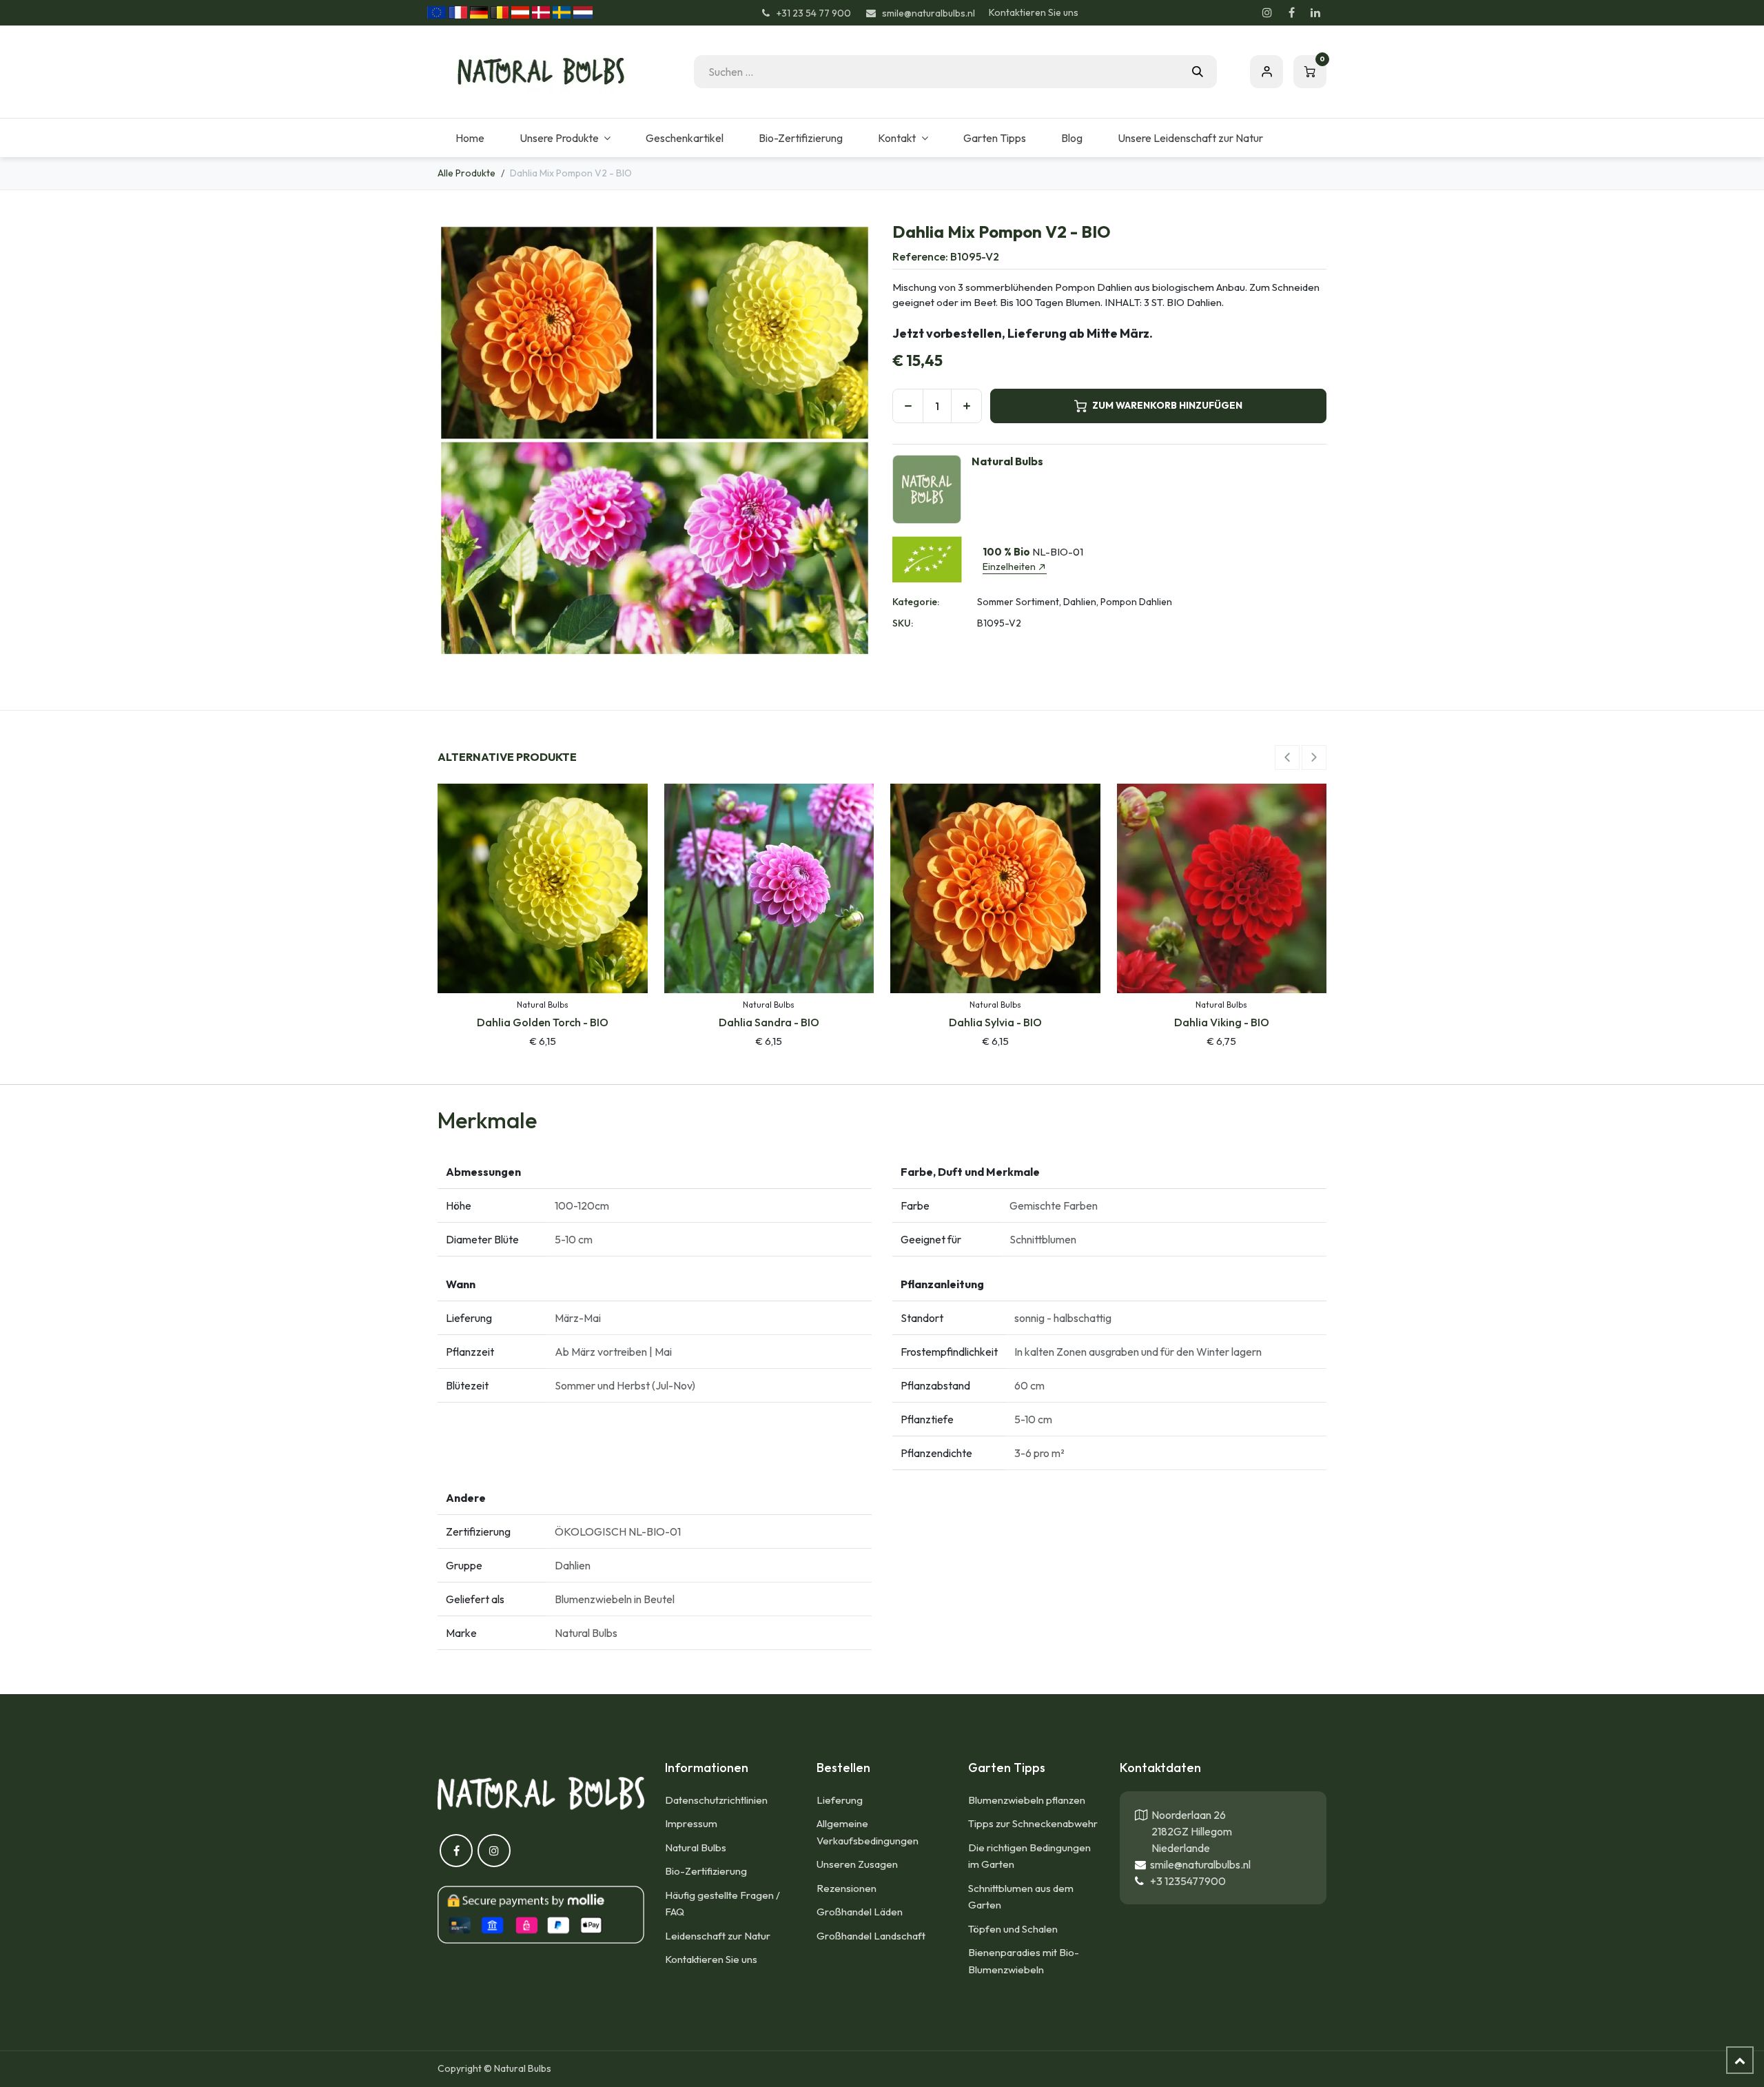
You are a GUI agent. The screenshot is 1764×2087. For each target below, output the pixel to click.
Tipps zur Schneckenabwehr (1033, 1823)
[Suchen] (1198, 72)
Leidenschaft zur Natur (718, 1936)
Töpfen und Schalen (1013, 1929)
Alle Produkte (466, 173)
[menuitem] (470, 138)
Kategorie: (916, 602)
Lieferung (840, 1800)
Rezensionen (847, 1888)
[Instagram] (1267, 12)
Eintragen (1266, 72)
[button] (1287, 757)
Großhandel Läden (860, 1912)
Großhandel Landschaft (871, 1936)
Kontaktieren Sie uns (1034, 12)
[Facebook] (1291, 12)
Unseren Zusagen (857, 1864)
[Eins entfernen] (908, 406)
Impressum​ (691, 1823)
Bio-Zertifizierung (706, 1871)
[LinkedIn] (1315, 12)
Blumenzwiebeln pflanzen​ (1027, 1800)
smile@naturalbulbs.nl (1198, 1864)
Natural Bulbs (696, 1847)
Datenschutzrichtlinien (716, 1800)
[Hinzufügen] (966, 406)
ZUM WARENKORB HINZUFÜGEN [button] (1167, 405)
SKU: (903, 623)
